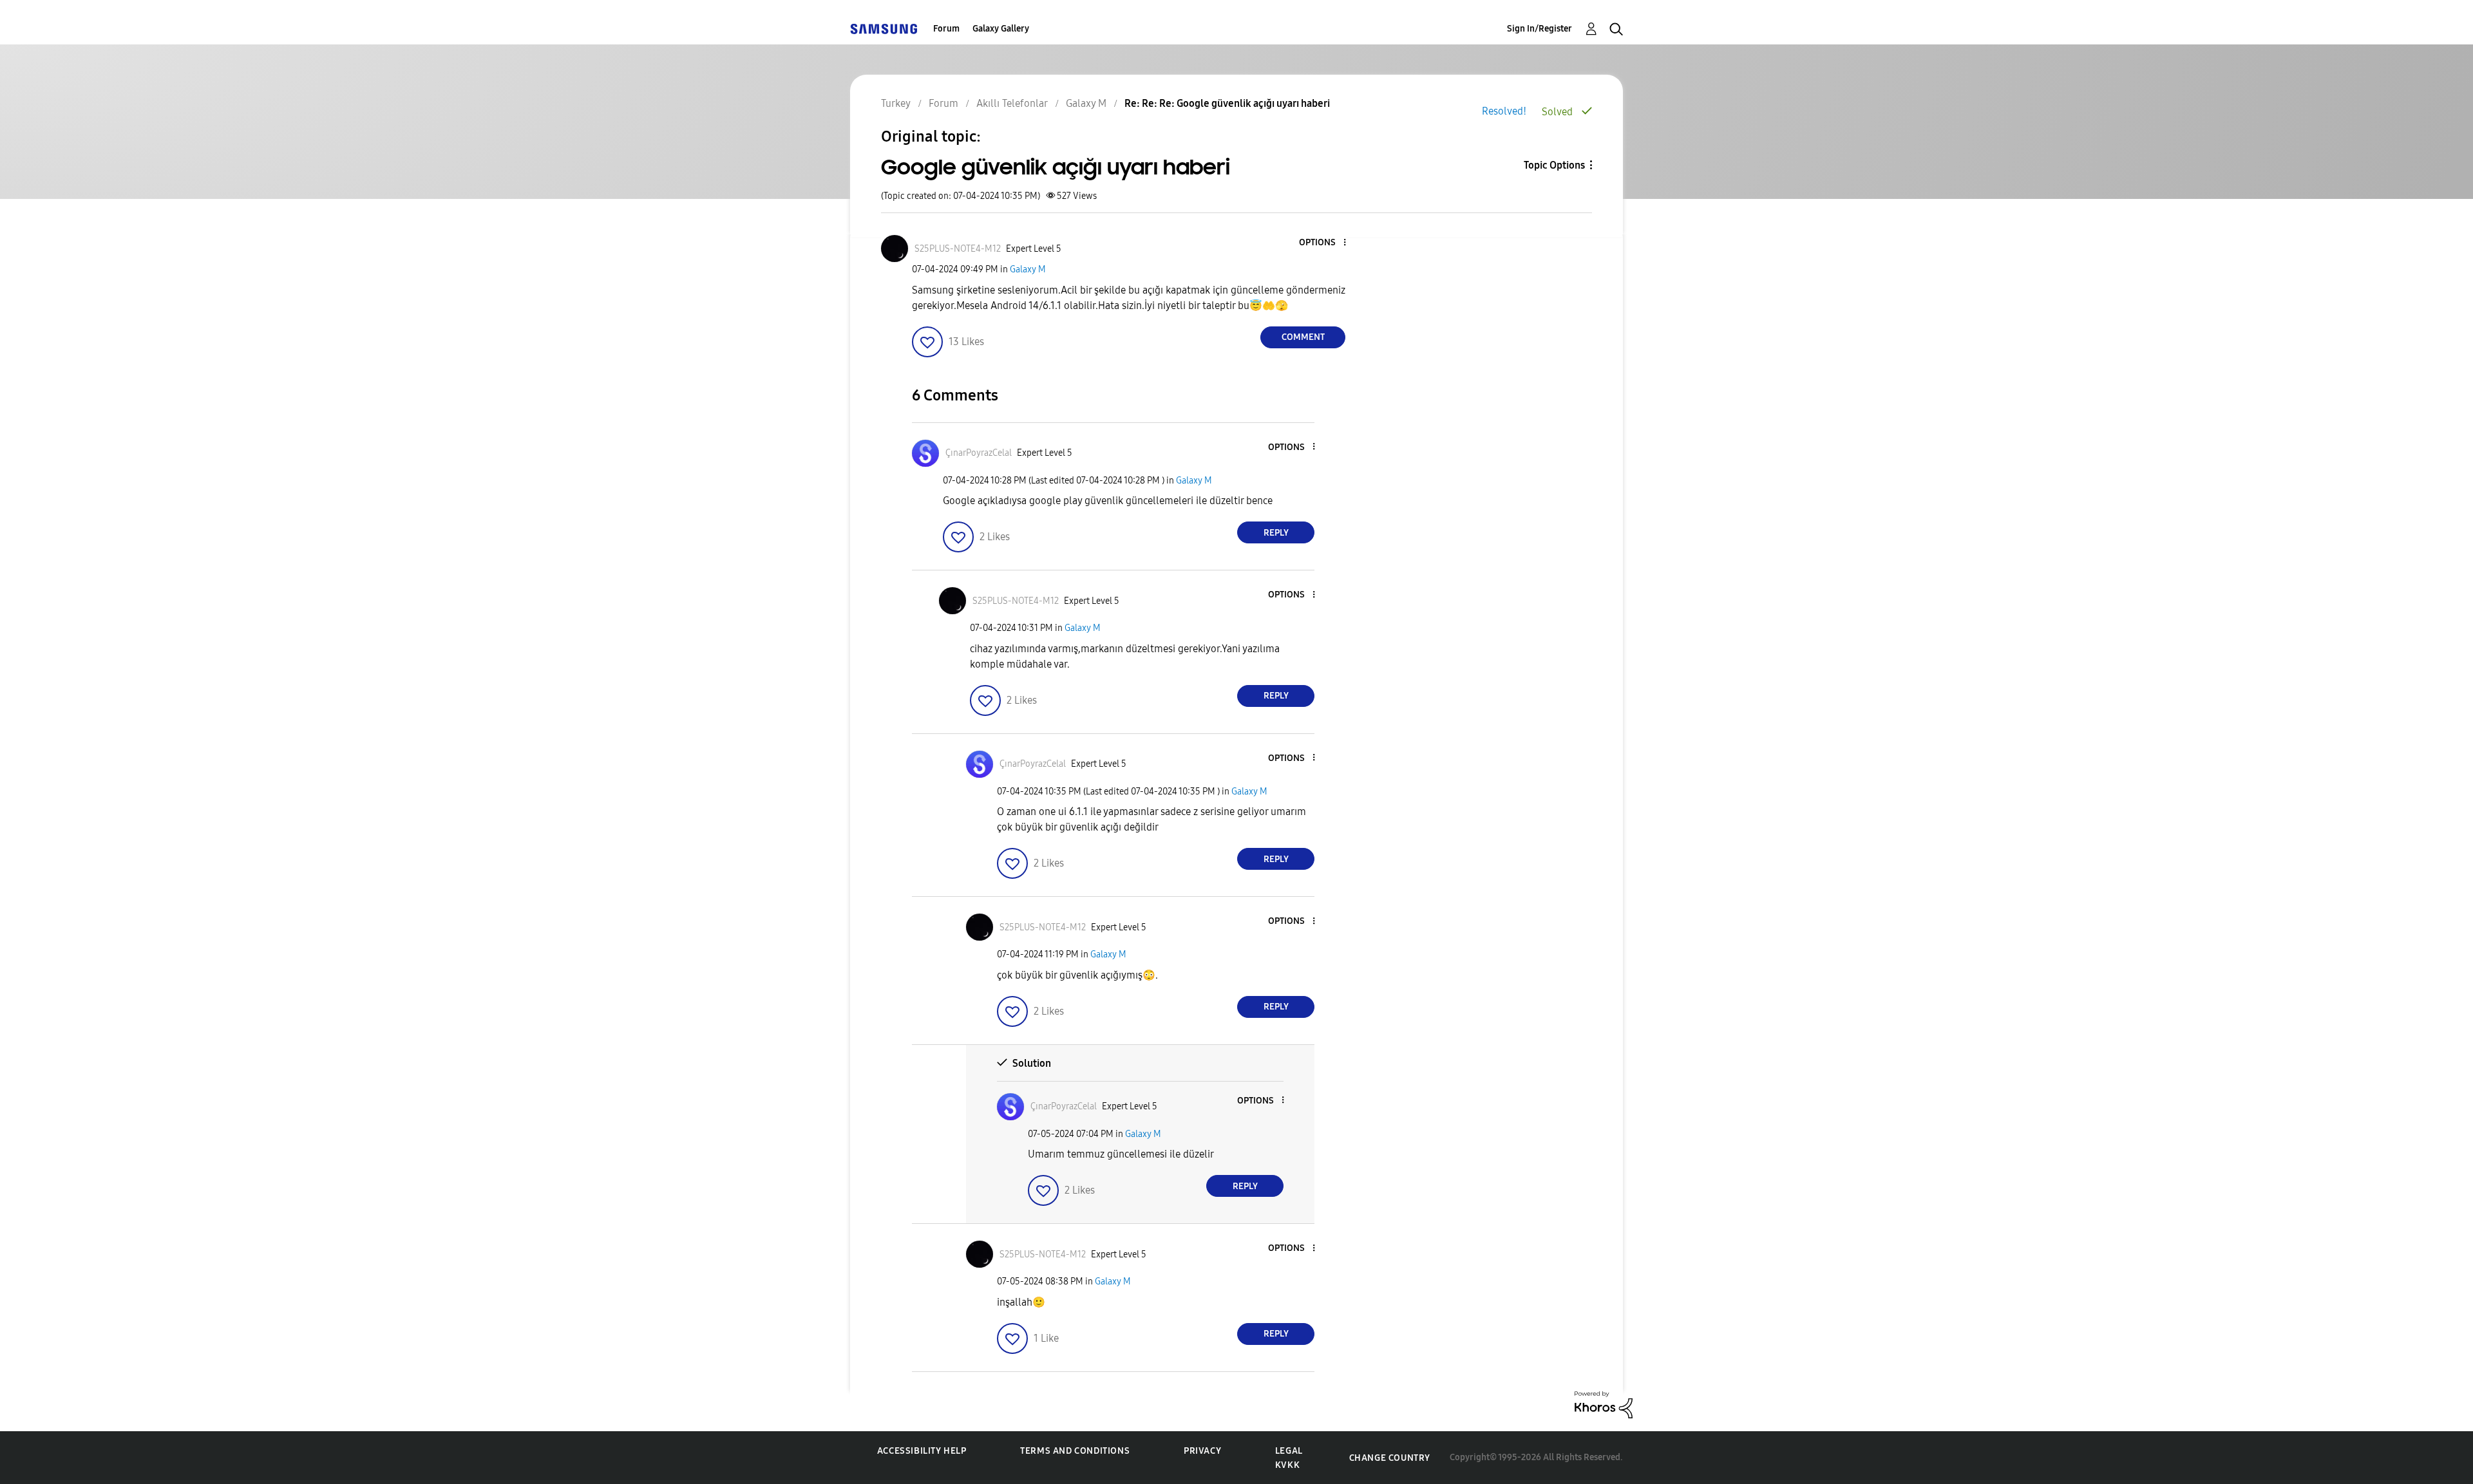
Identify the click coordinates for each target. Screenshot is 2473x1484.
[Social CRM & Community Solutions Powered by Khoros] (1604, 1404)
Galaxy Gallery (1001, 29)
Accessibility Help (922, 1451)
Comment (1303, 337)
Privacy (1202, 1451)
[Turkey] (884, 29)
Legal (1289, 1451)
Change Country (1390, 1458)
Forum (946, 29)
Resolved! (1504, 111)
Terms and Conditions (1075, 1451)
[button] (1323, 243)
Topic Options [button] (1554, 165)
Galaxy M (1028, 269)
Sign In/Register (1540, 29)
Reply (1276, 533)
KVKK (1287, 1465)
